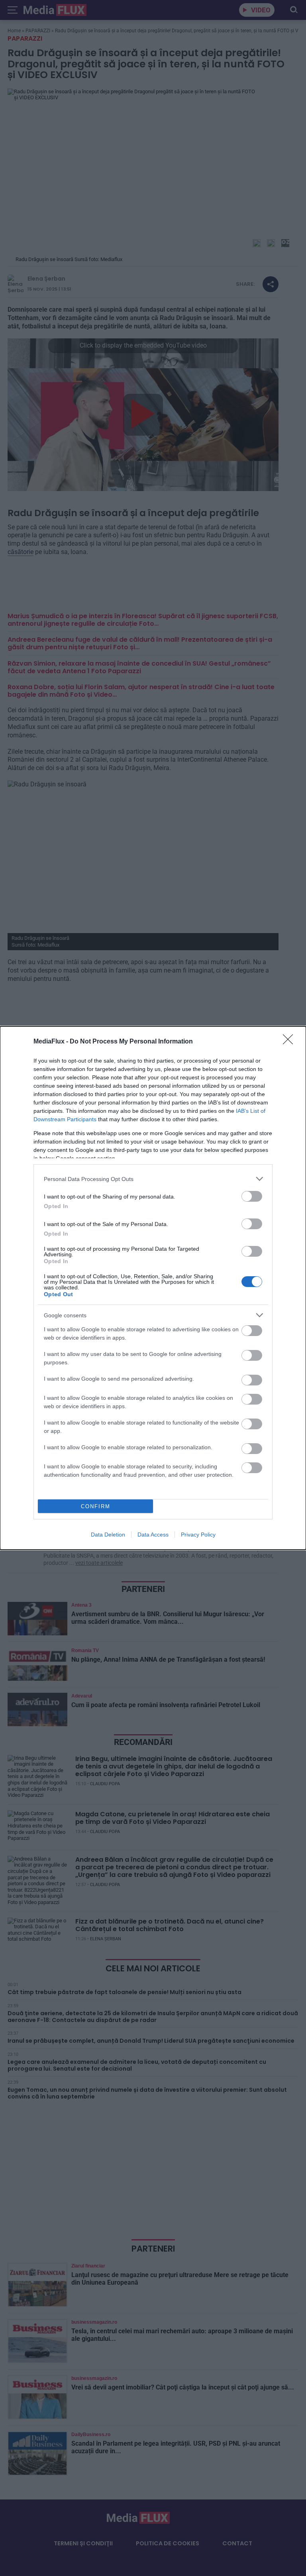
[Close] (290, 1042)
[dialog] (153, 1288)
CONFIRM (96, 1506)
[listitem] (153, 1179)
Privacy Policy (198, 1535)
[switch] (252, 1196)
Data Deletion (108, 1535)
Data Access (153, 1535)
